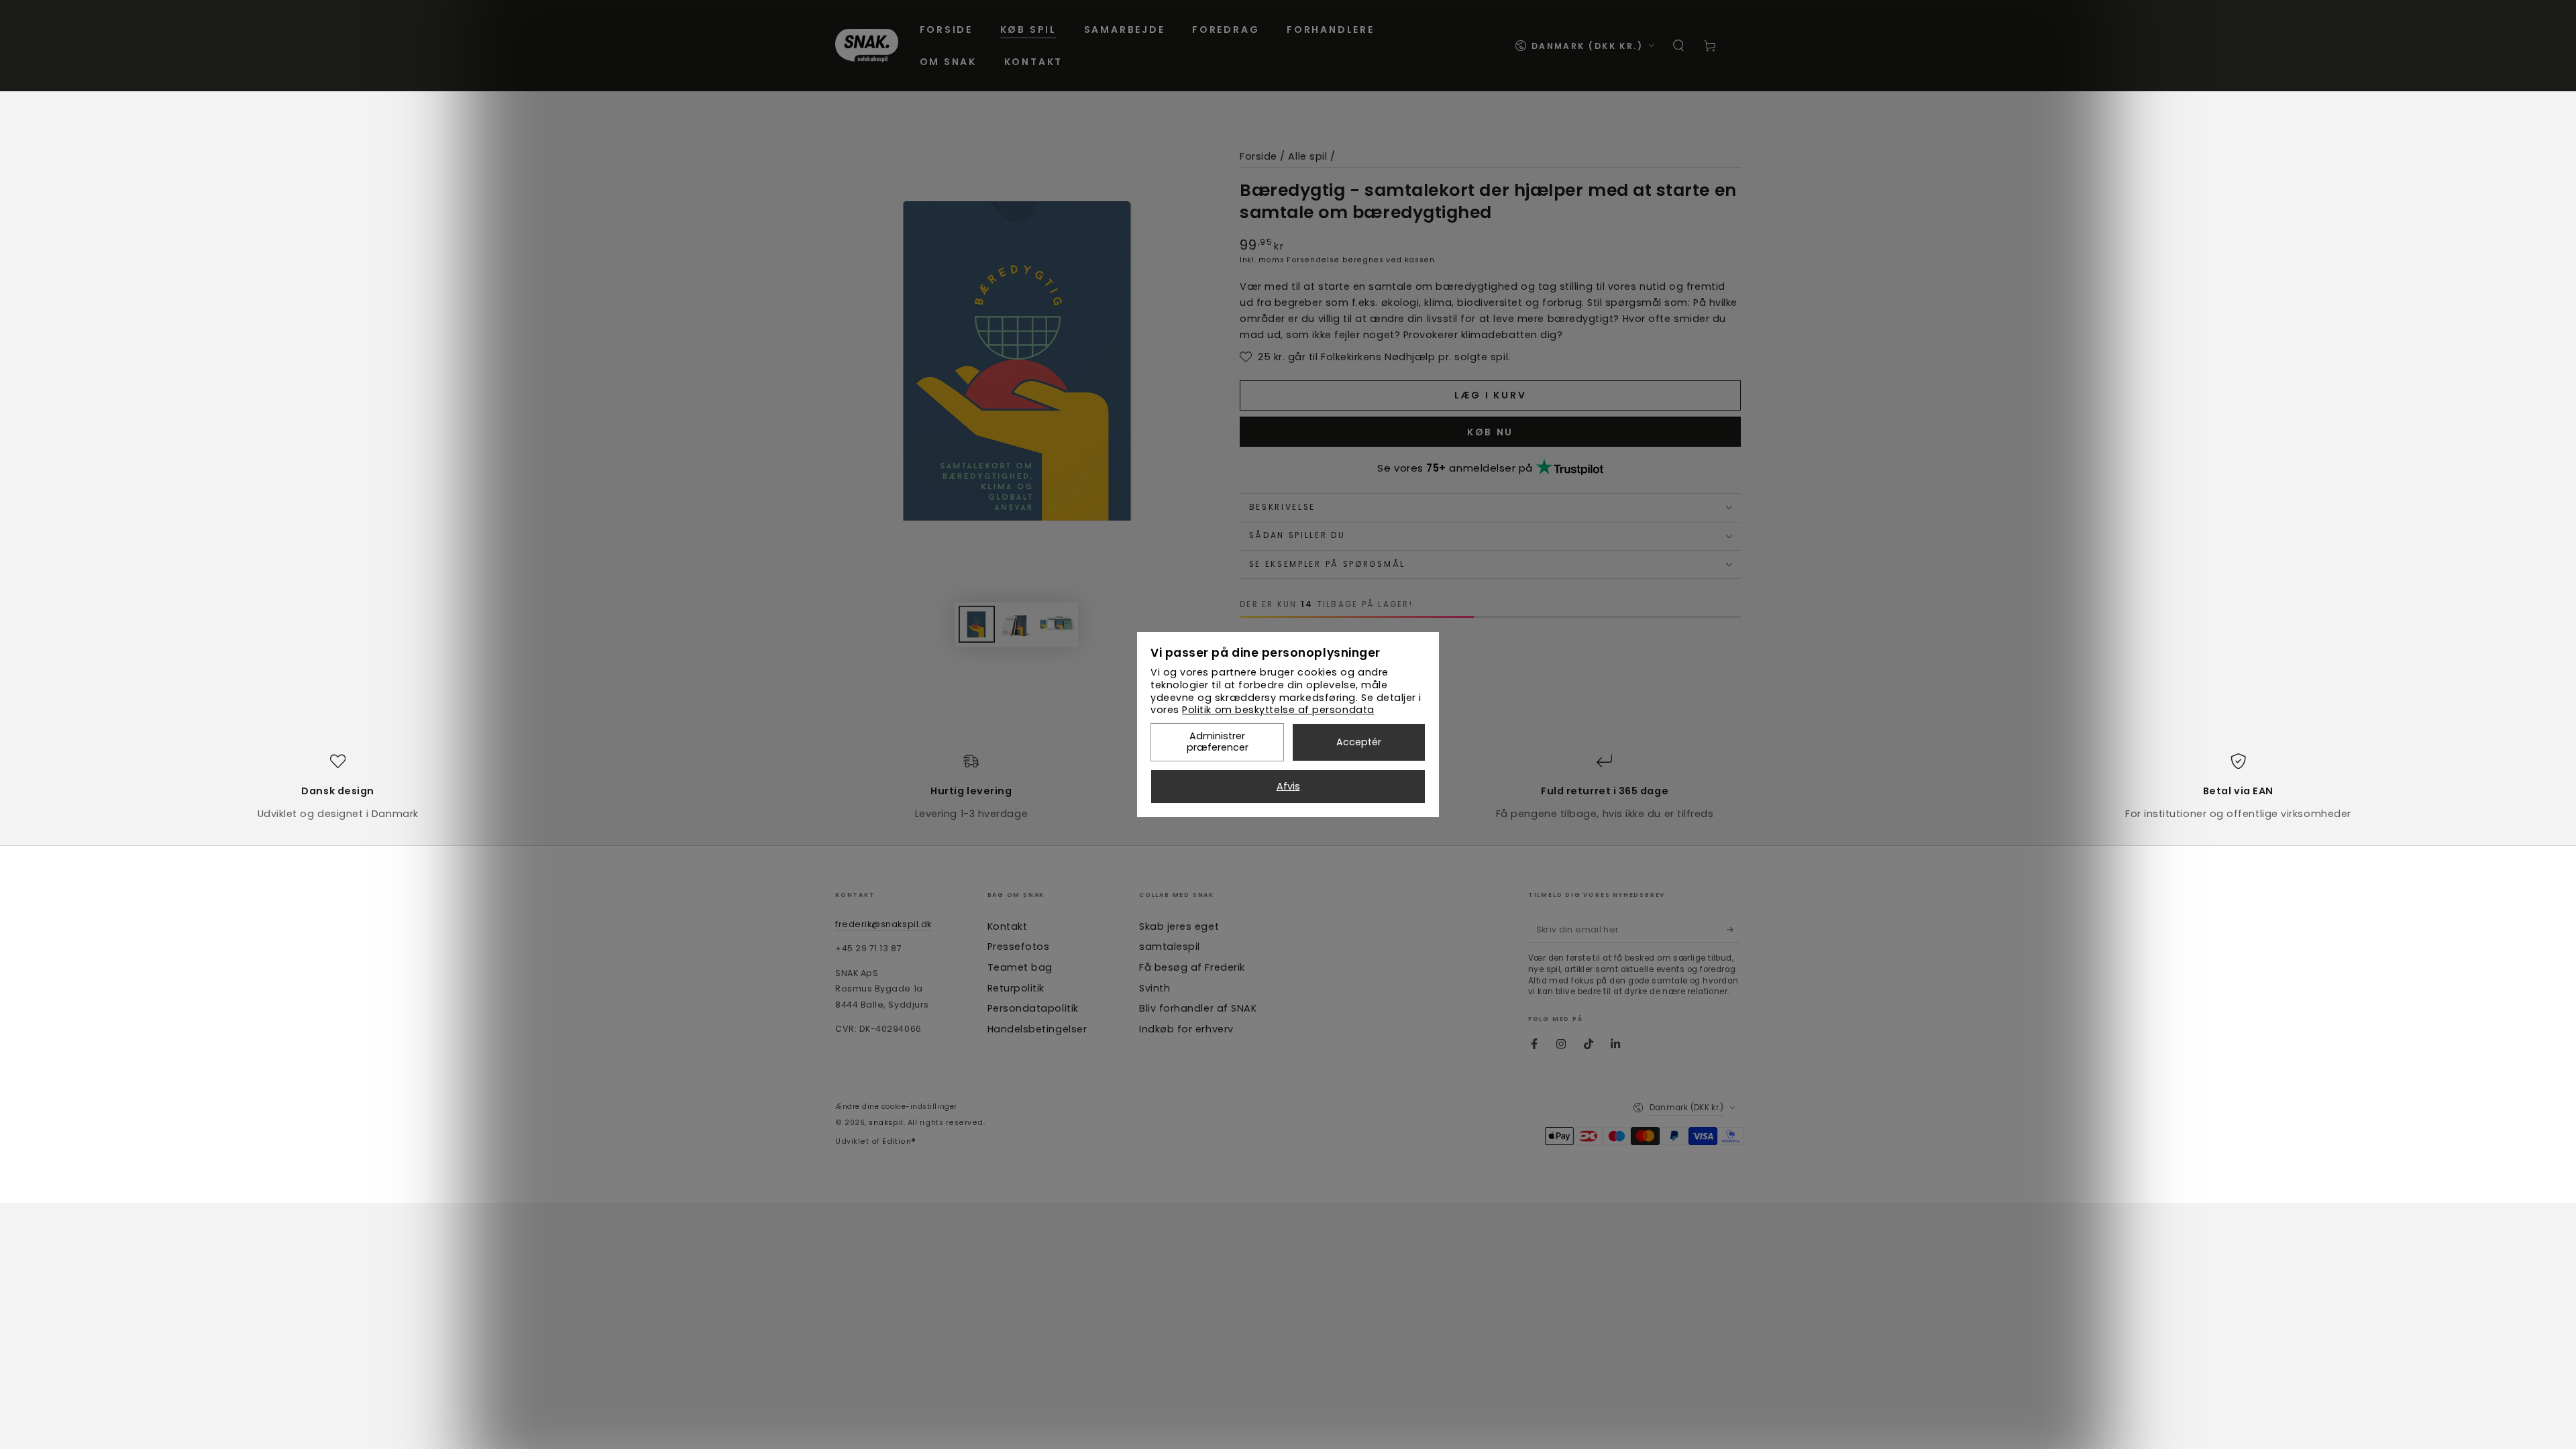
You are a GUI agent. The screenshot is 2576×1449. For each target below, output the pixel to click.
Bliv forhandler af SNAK (1198, 1008)
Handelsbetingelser (1037, 1029)
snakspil (886, 1123)
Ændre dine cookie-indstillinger (896, 1107)
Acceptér (1359, 742)
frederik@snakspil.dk (883, 924)
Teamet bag (1020, 967)
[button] (1679, 46)
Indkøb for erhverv (1186, 1029)
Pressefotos (1019, 947)
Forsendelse (1313, 260)
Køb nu (1490, 432)
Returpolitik (1016, 988)
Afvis (1288, 786)
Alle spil (1307, 156)
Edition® (899, 1141)
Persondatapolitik (1033, 1008)
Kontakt (1008, 926)
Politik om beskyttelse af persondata (1278, 710)
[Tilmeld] (1734, 930)
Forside (1258, 156)
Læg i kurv (1491, 395)
